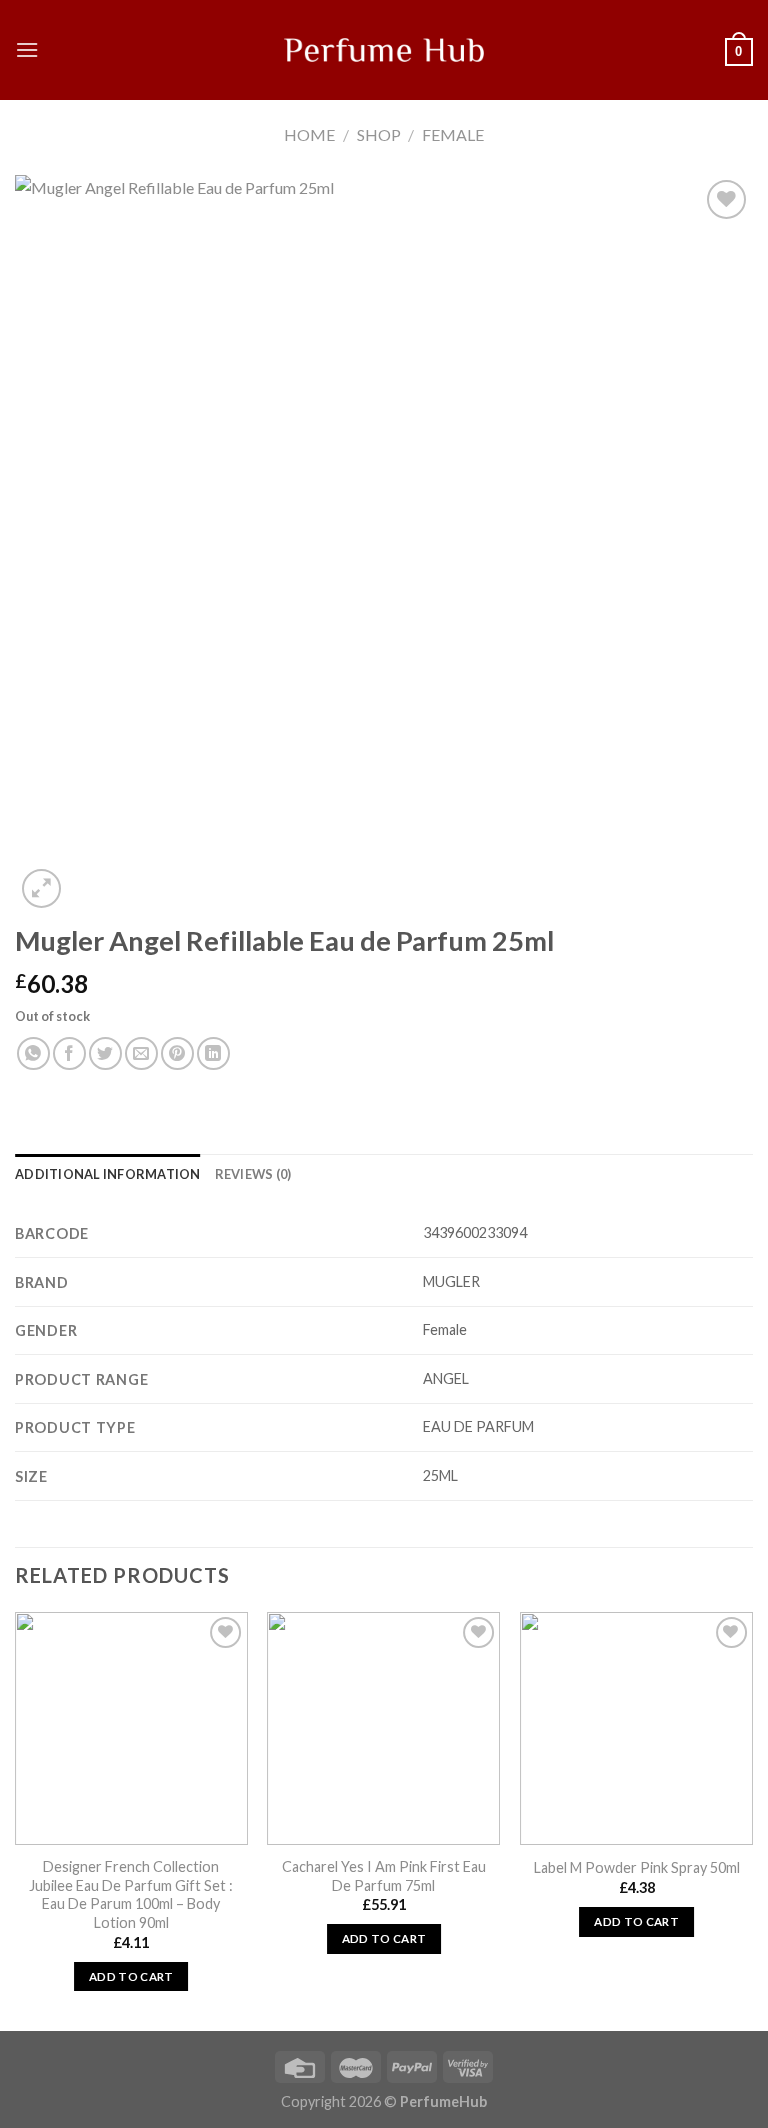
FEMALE (453, 134)
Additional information (108, 1174)
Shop (379, 134)
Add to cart (131, 1976)
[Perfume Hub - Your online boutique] (384, 50)
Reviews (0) (253, 1174)
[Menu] (27, 49)
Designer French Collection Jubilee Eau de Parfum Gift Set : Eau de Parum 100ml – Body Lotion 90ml (131, 1894)
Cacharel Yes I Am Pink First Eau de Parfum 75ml (384, 1876)
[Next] (752, 1819)
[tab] (108, 1174)
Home (309, 134)
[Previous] (16, 1819)
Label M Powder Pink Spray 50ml (637, 1867)
